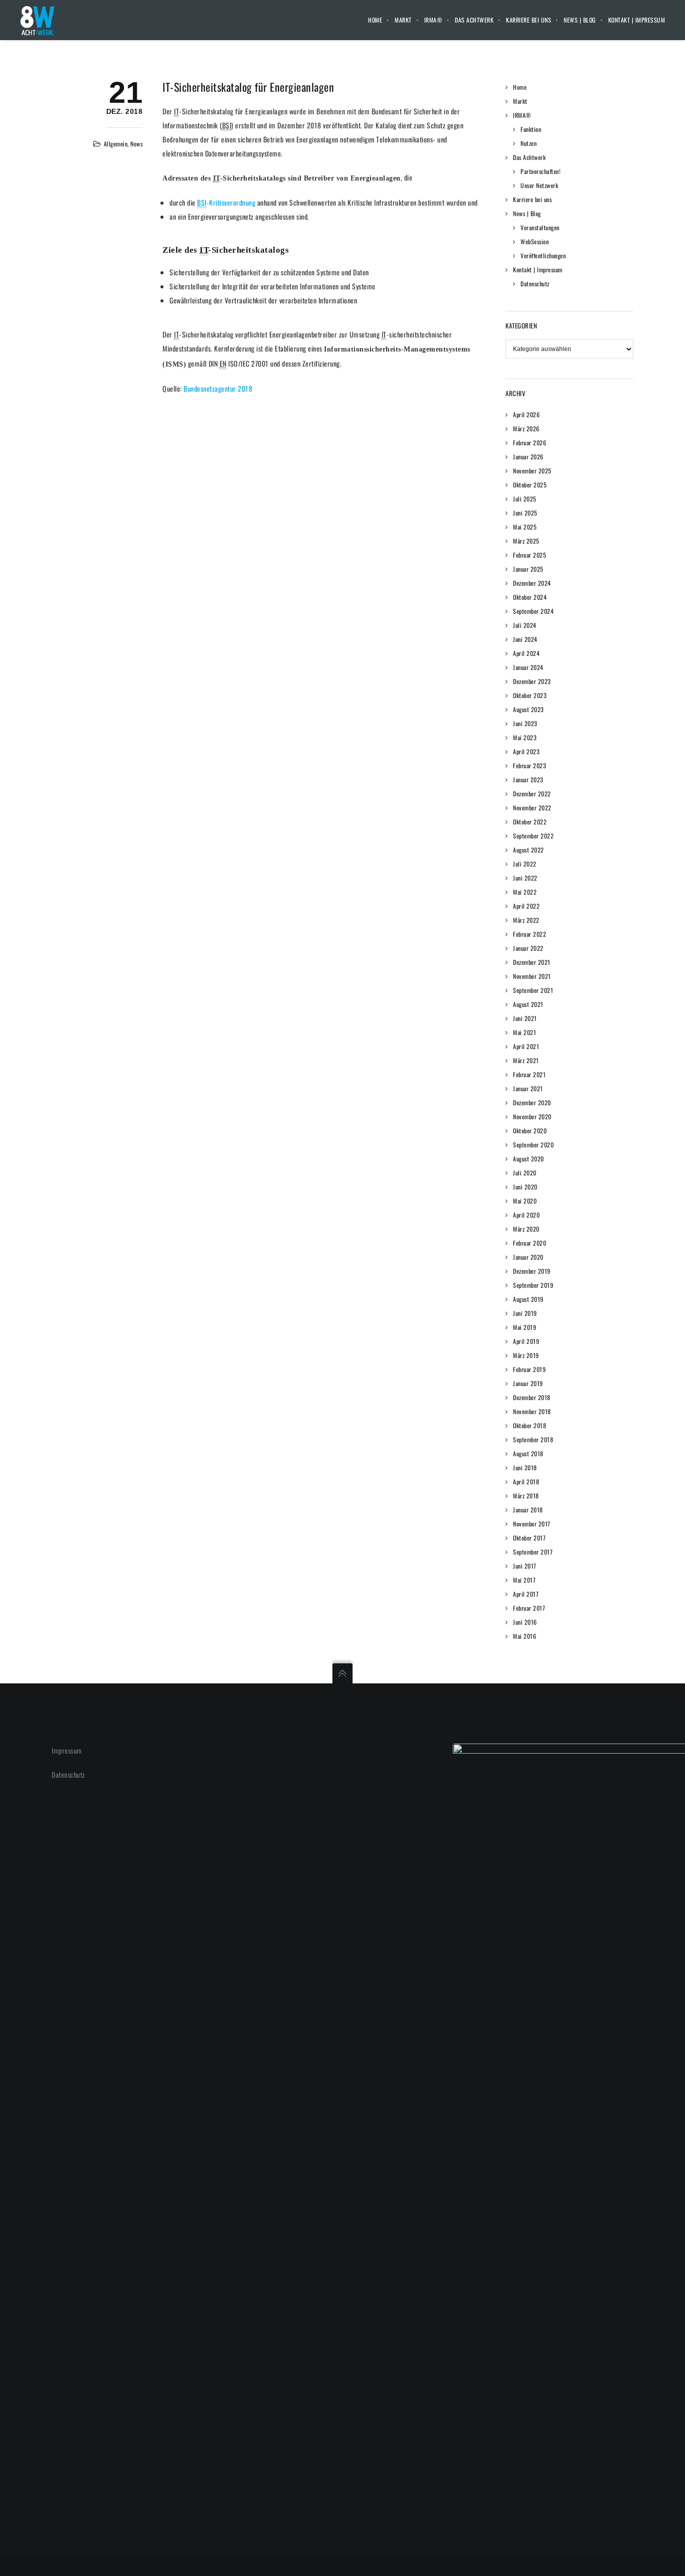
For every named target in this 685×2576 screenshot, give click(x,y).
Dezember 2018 (532, 1397)
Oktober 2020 (530, 1131)
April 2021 (526, 1046)
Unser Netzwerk (539, 185)
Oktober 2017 (529, 1538)
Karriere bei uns (529, 20)
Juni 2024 (525, 639)
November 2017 (532, 1524)
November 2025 (532, 471)
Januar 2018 (528, 1510)
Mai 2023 (525, 737)
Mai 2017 (524, 1580)
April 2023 (526, 751)
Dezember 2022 (532, 794)
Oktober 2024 (530, 597)
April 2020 (526, 1215)
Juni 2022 (525, 878)
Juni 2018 (525, 1468)
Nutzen (529, 143)
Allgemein (116, 144)
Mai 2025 (525, 527)
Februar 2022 (530, 934)
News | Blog (580, 20)
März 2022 (526, 920)
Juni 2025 (525, 513)
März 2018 (526, 1496)
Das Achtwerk (474, 20)
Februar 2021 (529, 1074)
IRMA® (434, 20)
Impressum (67, 1750)
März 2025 (526, 541)
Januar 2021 (528, 1088)
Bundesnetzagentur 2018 (218, 388)
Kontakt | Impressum (637, 20)
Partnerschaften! (541, 171)
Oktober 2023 (530, 695)
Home (375, 20)
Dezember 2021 (532, 962)
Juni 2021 (525, 1018)
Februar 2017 (529, 1608)
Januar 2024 (528, 667)
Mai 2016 (525, 1636)
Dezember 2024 (532, 583)
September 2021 (533, 990)
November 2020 (532, 1117)
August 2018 (528, 1453)
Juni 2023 (525, 723)
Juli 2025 (525, 499)
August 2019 (528, 1299)
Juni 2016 (525, 1622)
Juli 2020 (525, 1173)
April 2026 (526, 414)
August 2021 (528, 1004)
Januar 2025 (528, 569)
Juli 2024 (525, 625)
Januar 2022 (528, 948)
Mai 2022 (525, 892)
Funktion (531, 129)
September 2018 (533, 1439)
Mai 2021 (525, 1032)
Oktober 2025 (530, 485)
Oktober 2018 (530, 1425)
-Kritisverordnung (226, 202)
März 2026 (526, 428)
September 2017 (533, 1552)
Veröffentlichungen (543, 255)
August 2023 (529, 709)
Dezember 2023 (532, 681)
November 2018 (532, 1411)
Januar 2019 (528, 1383)
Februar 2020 (530, 1243)
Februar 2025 (530, 555)
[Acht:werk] (37, 20)
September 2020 (533, 1145)
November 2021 (532, 976)
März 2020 (526, 1229)
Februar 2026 (530, 443)
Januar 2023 (528, 780)
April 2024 (526, 653)
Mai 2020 (525, 1201)
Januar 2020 (528, 1257)
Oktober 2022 (530, 822)
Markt (403, 20)
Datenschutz (535, 284)
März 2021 (526, 1060)
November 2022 (532, 808)
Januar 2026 (528, 457)
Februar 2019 (529, 1369)
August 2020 (529, 1159)
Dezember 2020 (532, 1102)
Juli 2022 (525, 864)
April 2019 (526, 1341)
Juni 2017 (525, 1566)
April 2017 (526, 1594)
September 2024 (533, 611)
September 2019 (533, 1285)
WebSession (535, 241)
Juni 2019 (525, 1313)
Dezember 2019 (532, 1271)
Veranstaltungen (540, 227)
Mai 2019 (525, 1327)
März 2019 (526, 1355)
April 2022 (526, 906)
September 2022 (533, 836)
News (136, 144)
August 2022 (529, 850)
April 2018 (526, 1482)
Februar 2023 (530, 765)
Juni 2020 (525, 1187)
